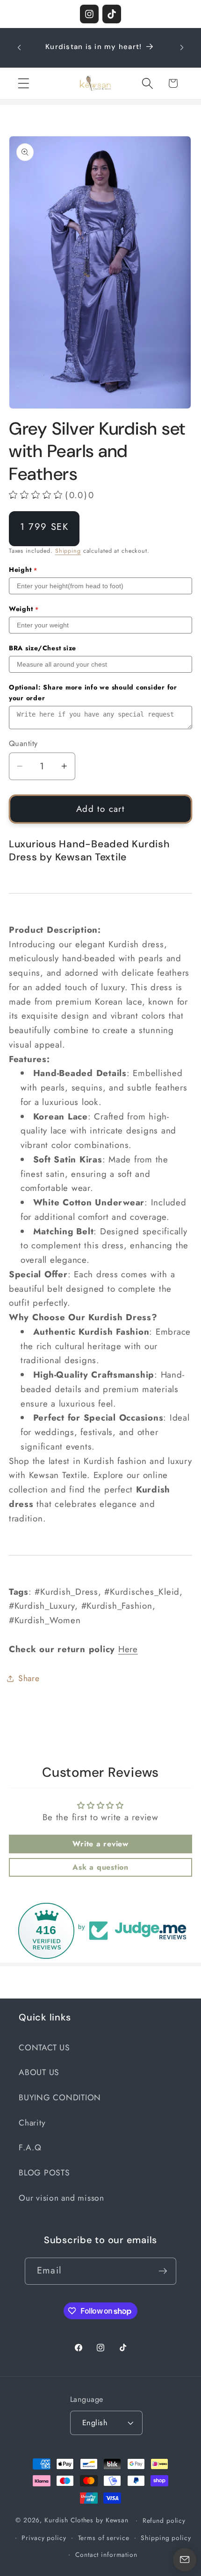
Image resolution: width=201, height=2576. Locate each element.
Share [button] (29, 1678)
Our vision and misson (61, 2198)
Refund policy (164, 2520)
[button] (24, 83)
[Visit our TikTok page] (112, 14)
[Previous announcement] (19, 48)
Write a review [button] (100, 1844)
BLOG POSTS (44, 2173)
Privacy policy (44, 2538)
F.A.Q (30, 2147)
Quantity (23, 744)
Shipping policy (166, 2538)
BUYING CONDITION (60, 2097)
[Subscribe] (163, 2271)
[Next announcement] (182, 48)
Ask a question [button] (100, 1867)
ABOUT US (39, 2072)
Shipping (68, 551)
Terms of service (104, 2538)
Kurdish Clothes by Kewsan (86, 2520)
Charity (32, 2123)
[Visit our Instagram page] (89, 14)
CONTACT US (44, 2048)
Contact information (106, 2555)
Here (128, 1649)
